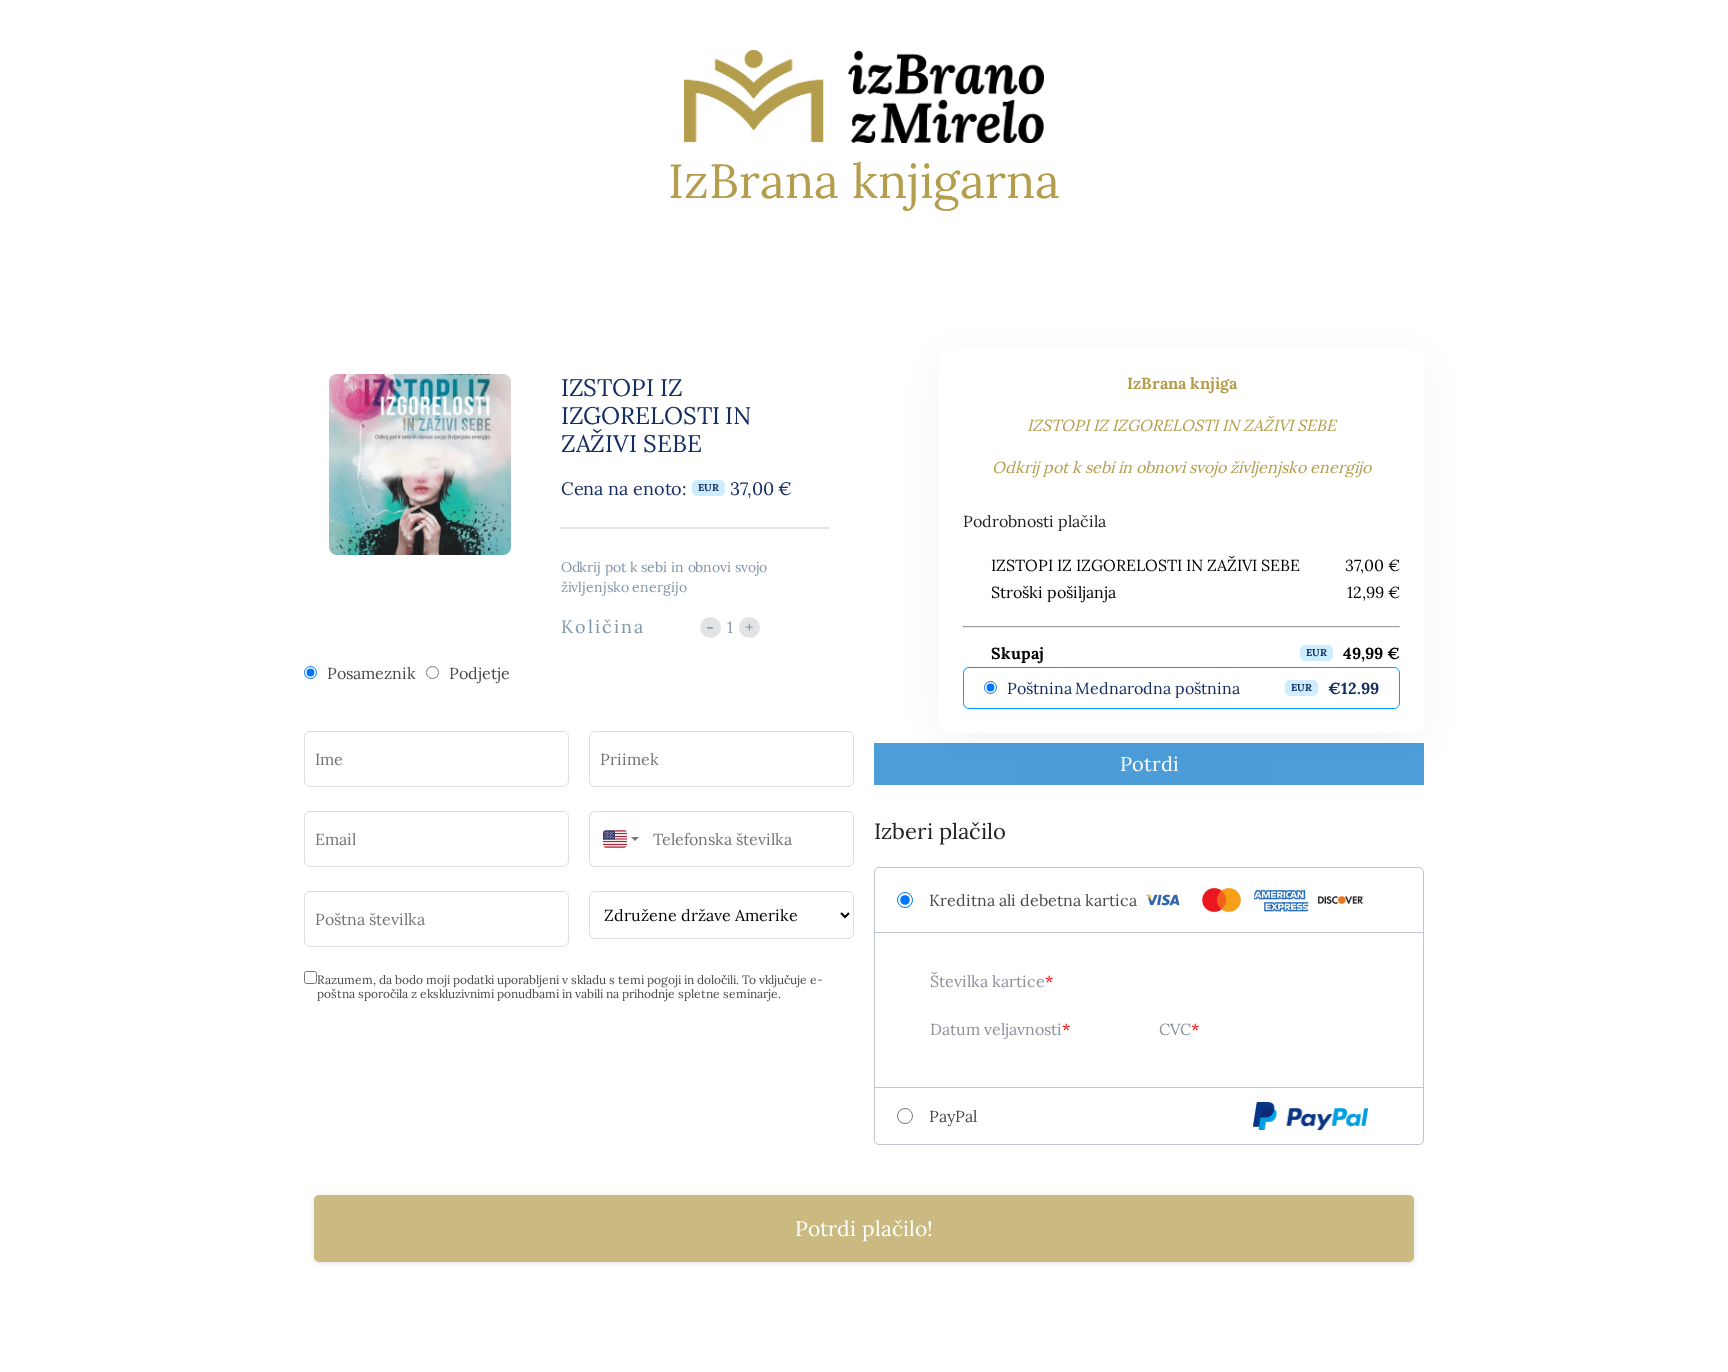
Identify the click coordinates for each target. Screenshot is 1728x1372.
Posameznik (371, 673)
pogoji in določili (691, 979)
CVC (1175, 1029)
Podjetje (479, 673)
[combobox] (616, 839)
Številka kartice (987, 981)
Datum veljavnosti (996, 1029)
